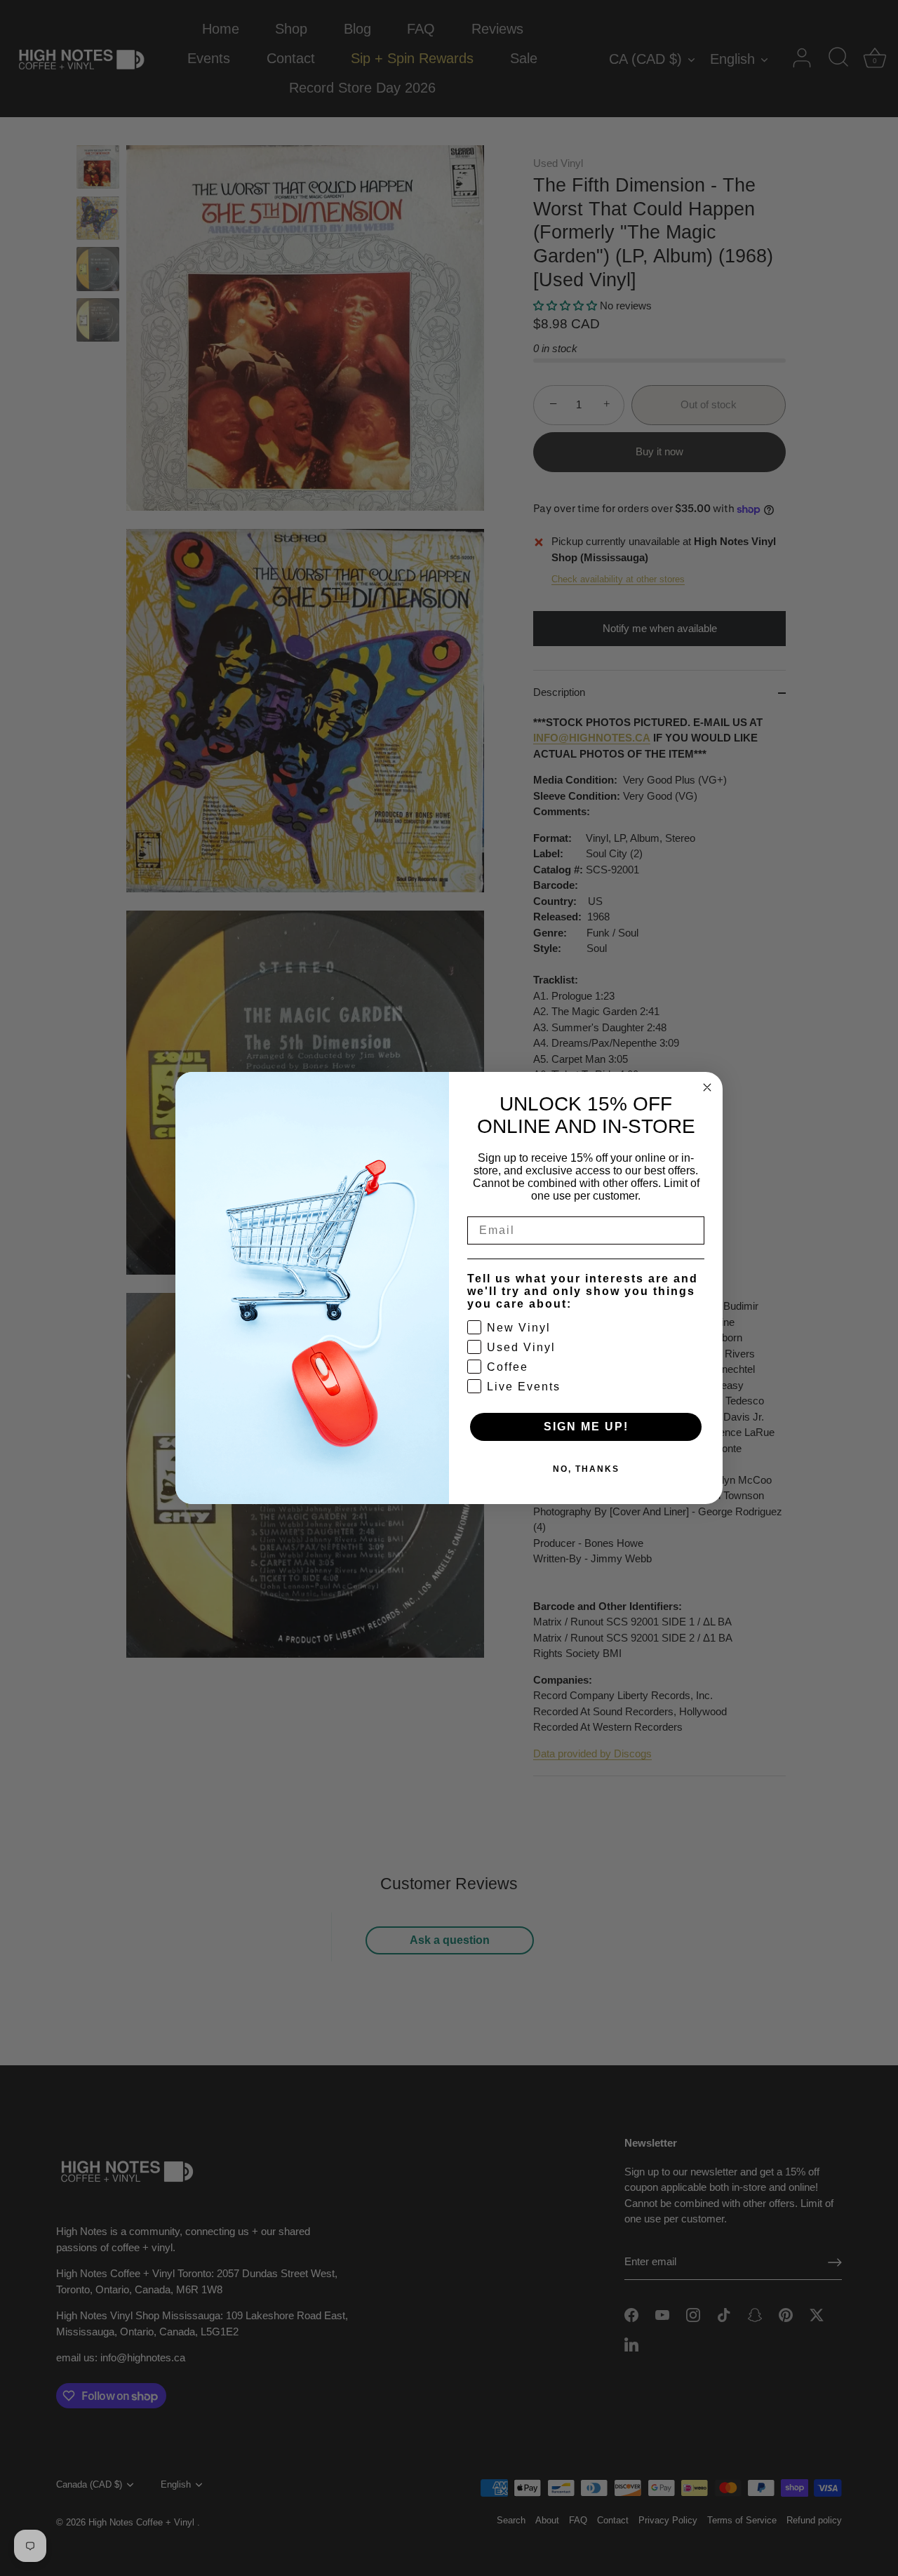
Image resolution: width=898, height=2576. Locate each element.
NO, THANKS (586, 1469)
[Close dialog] (707, 1087)
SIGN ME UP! (586, 1427)
